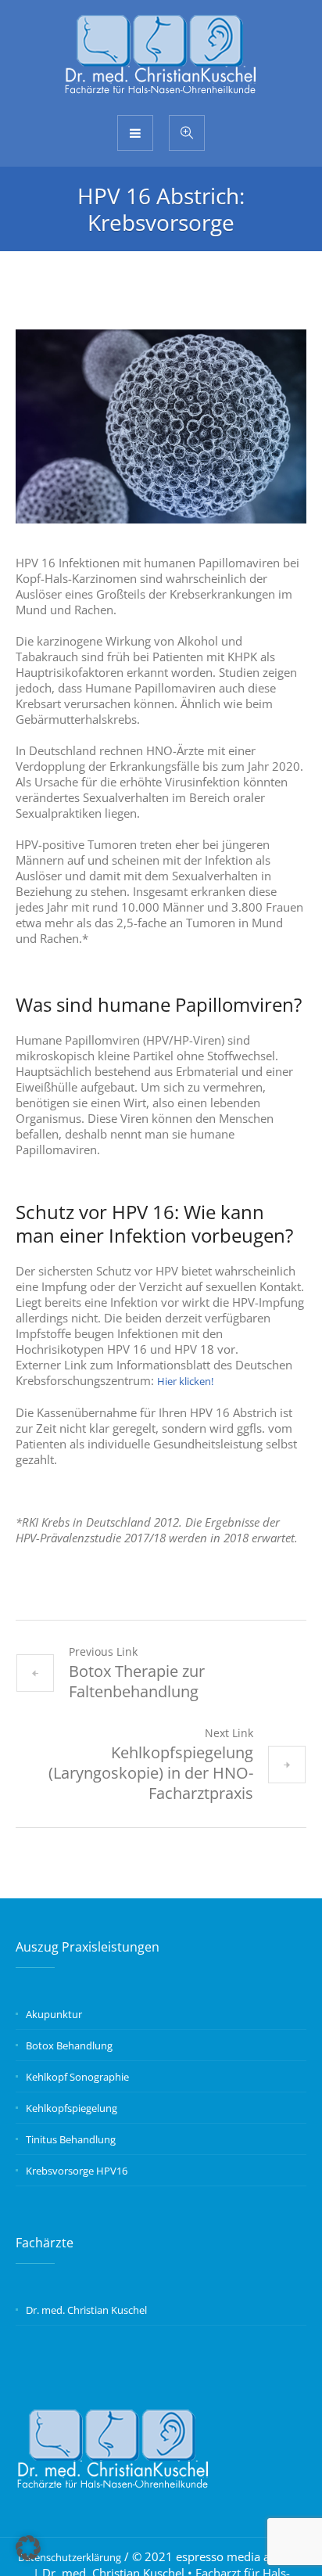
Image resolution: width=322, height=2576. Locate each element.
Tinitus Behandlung (71, 2139)
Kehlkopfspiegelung (72, 2108)
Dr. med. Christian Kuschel (86, 2310)
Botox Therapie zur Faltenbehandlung (137, 1681)
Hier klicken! (185, 1381)
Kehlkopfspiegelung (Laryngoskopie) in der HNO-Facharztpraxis (151, 1773)
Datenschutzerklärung (70, 2557)
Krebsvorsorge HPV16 (77, 2171)
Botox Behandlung (69, 2045)
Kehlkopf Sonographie (77, 2077)
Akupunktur (54, 2014)
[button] (28, 2548)
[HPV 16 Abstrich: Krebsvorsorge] (161, 426)
